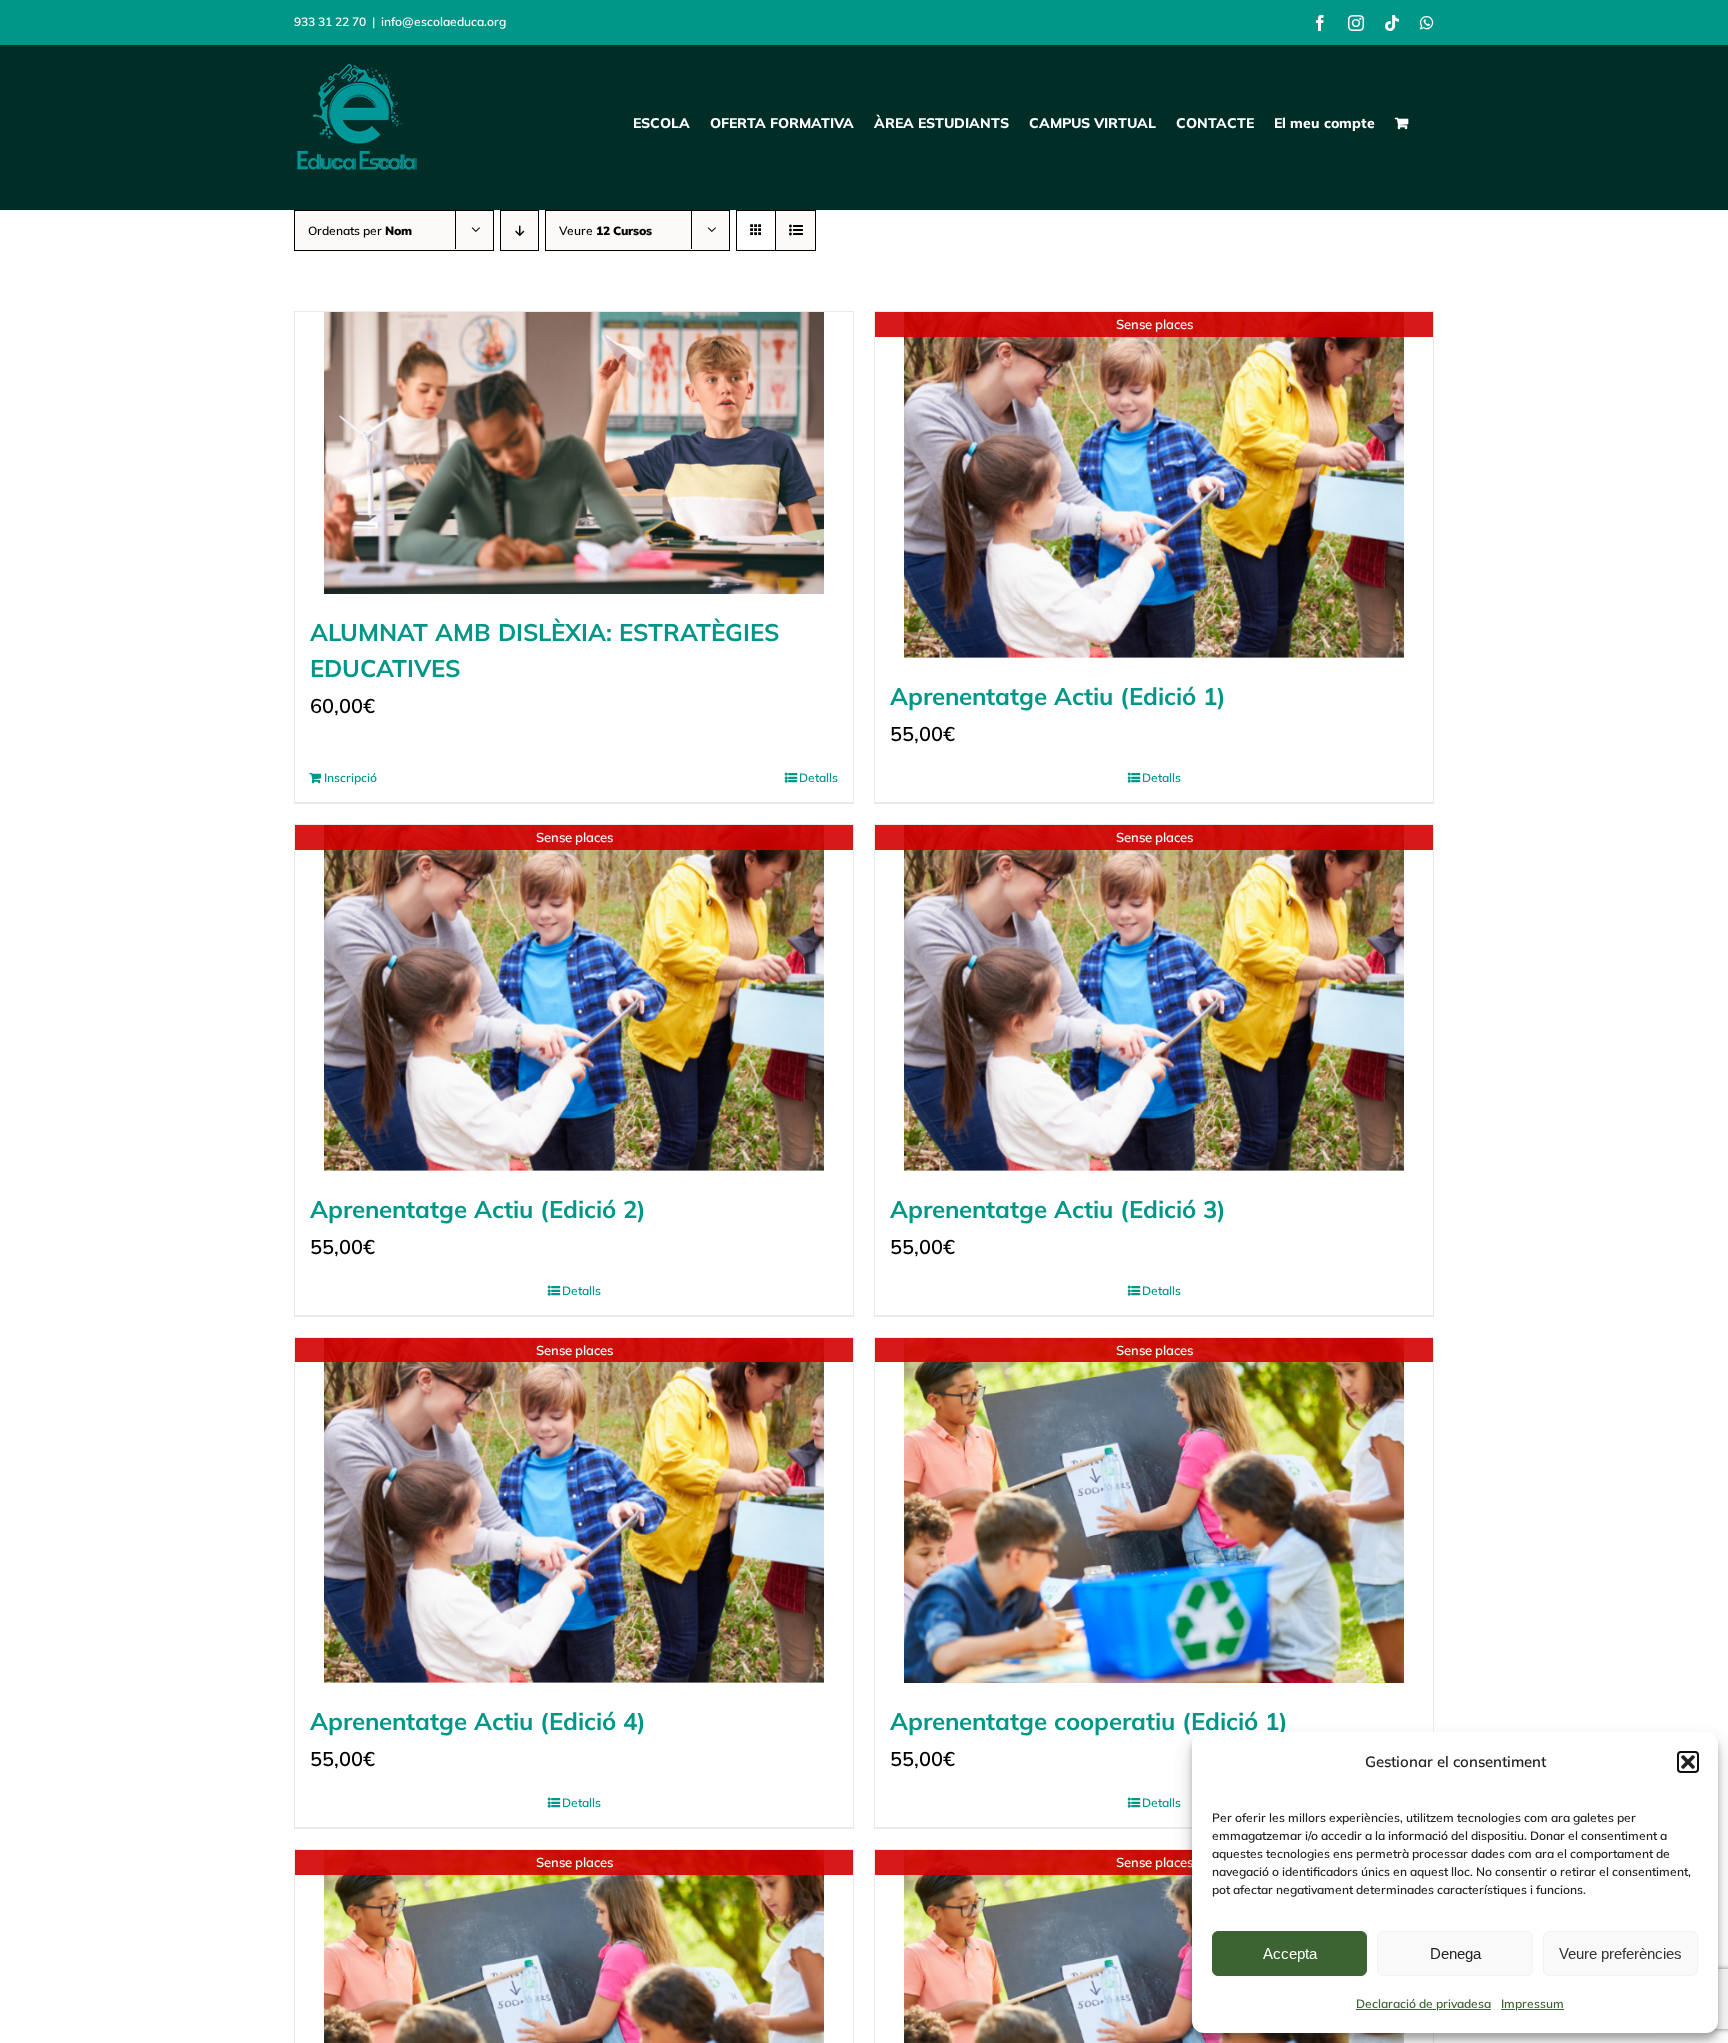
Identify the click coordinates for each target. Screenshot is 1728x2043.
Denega (1455, 1953)
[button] (1688, 1762)
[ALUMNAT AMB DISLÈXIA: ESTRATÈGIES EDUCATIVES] (574, 453)
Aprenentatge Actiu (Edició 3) (1058, 1209)
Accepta (1290, 1953)
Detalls (818, 777)
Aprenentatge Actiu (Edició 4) (478, 1721)
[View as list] (795, 230)
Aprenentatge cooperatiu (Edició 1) (1089, 1721)
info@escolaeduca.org (443, 21)
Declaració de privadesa (1423, 2003)
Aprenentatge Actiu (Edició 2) (478, 1209)
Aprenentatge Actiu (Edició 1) (1058, 696)
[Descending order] (519, 230)
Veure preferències (1620, 1953)
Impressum (1532, 2003)
